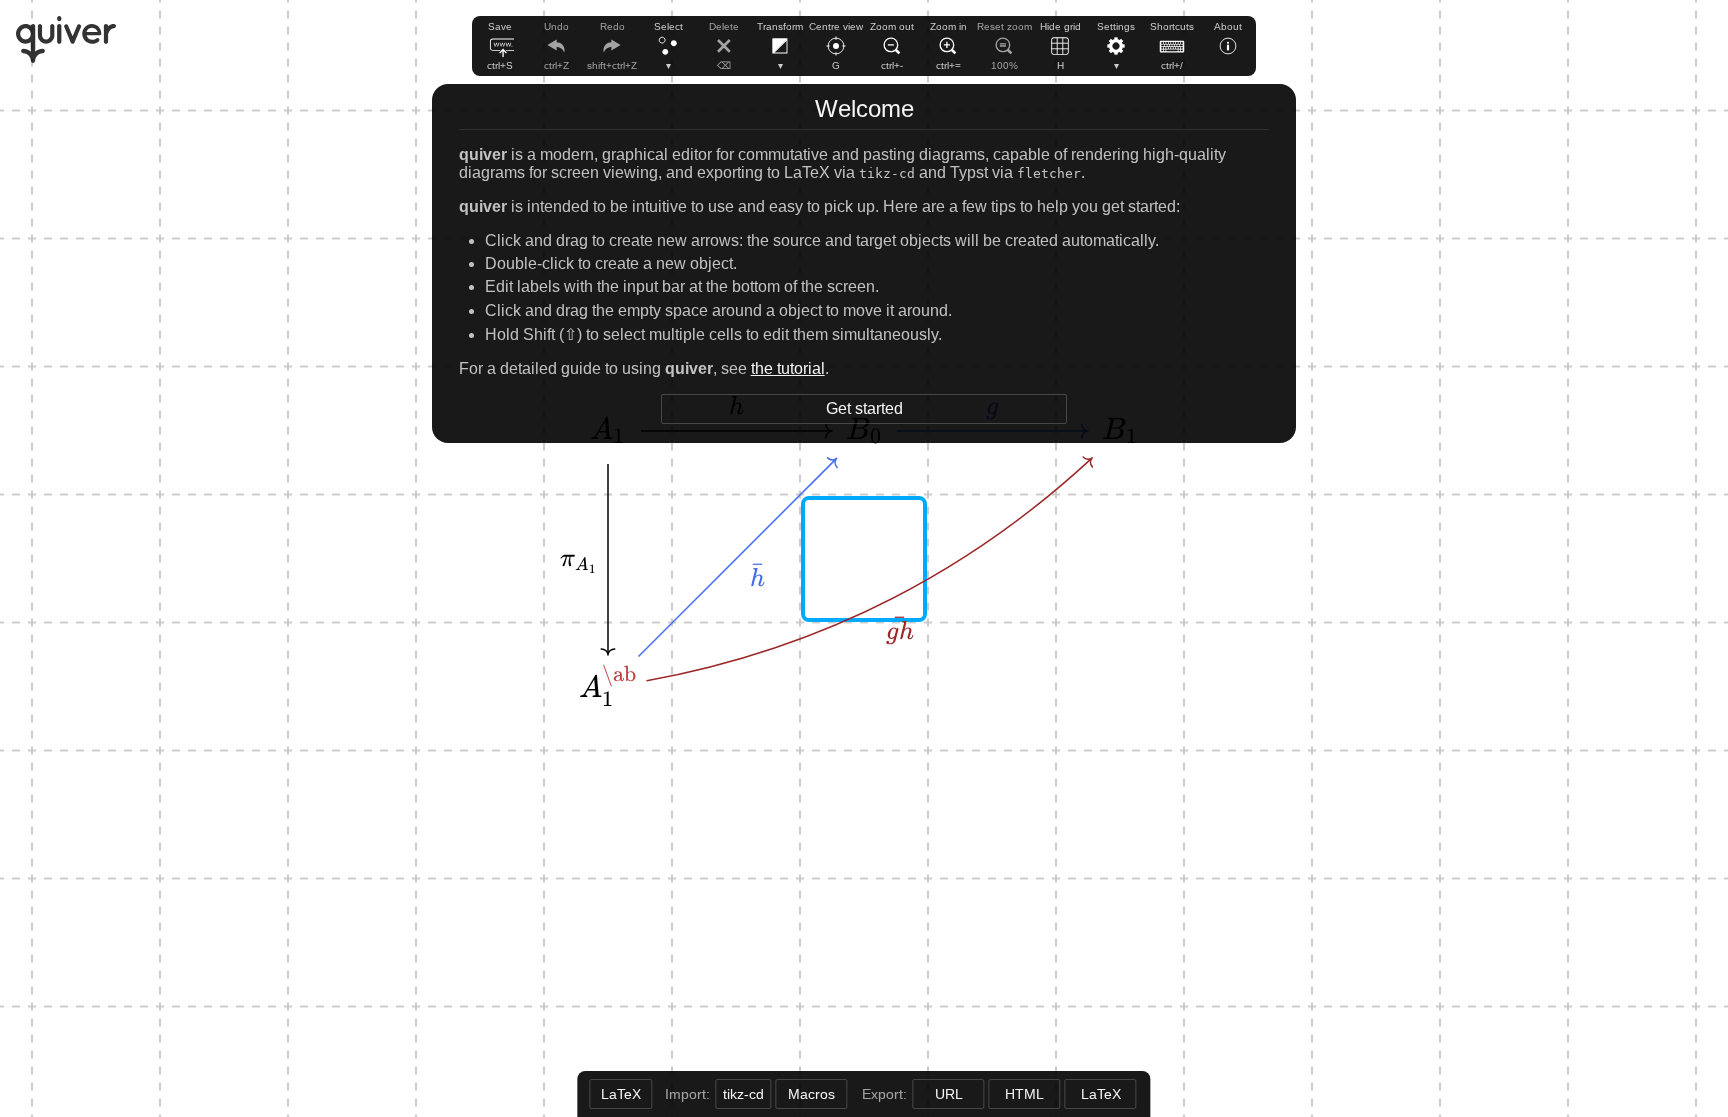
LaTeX (1101, 1094)
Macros (811, 1094)
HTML (1024, 1094)
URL (949, 1094)
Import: (689, 1094)
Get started (864, 408)
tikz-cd (743, 1094)
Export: (886, 1094)
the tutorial (788, 368)
